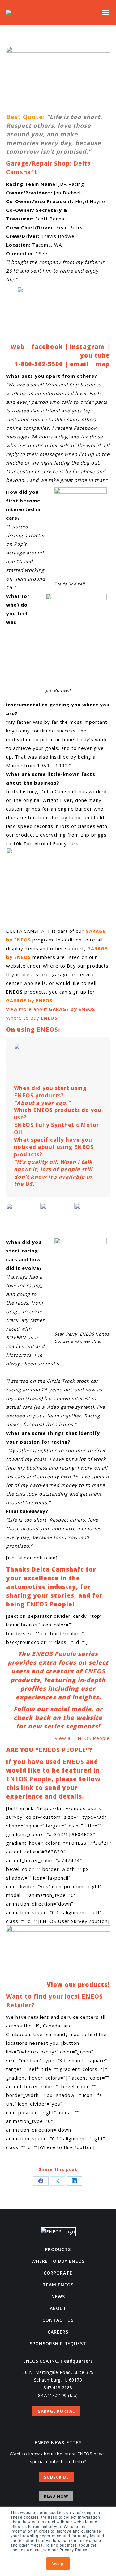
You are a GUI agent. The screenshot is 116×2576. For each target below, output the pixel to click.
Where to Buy (32, 1018)
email (79, 364)
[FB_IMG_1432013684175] (58, 1220)
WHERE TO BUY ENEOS (58, 2261)
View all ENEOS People (82, 1738)
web (18, 347)
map (103, 364)
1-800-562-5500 (39, 364)
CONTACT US (58, 2320)
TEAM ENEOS (58, 2285)
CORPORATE (58, 2273)
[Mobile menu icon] (106, 12)
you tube (95, 355)
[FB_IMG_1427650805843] (92, 1220)
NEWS (58, 2296)
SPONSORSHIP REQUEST (58, 2344)
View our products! (78, 1985)
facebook (47, 347)
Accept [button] (58, 2563)
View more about (51, 1009)
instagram (87, 347)
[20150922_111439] (23, 1220)
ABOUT (58, 2308)
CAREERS (58, 2332)
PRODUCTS (58, 2249)
